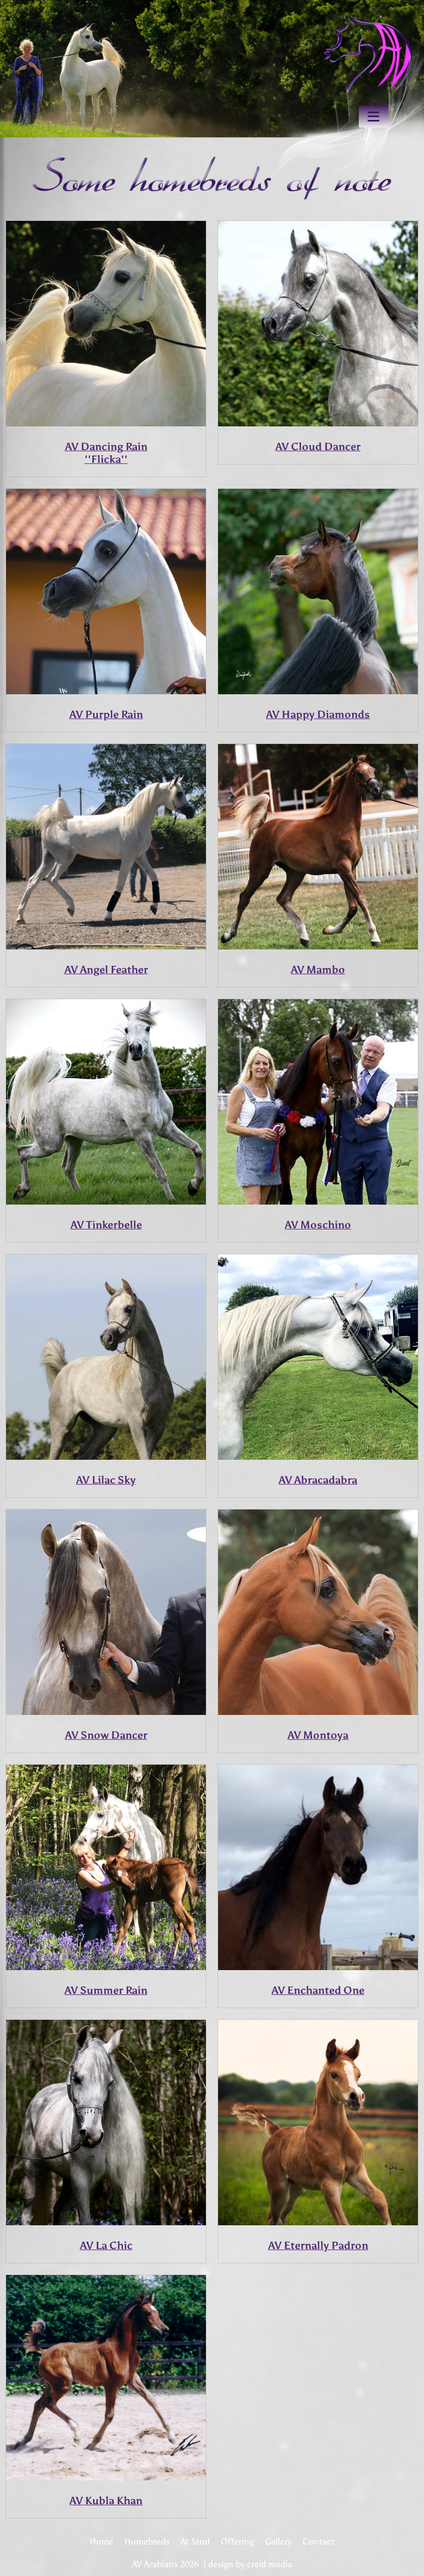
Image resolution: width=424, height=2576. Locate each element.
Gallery (278, 2541)
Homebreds (147, 2541)
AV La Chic (106, 2245)
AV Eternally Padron (318, 2245)
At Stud (195, 2541)
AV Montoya (318, 1735)
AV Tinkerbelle (106, 1225)
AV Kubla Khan (106, 2501)
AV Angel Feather (106, 970)
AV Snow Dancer (106, 1735)
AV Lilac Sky (106, 1480)
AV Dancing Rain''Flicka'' (106, 453)
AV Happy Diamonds (318, 714)
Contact (319, 2541)
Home (101, 2541)
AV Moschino (318, 1225)
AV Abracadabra (318, 1480)
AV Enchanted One (318, 1990)
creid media (269, 2564)
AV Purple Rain (106, 714)
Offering (237, 2541)
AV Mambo (318, 970)
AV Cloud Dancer (318, 447)
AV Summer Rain (106, 1990)
